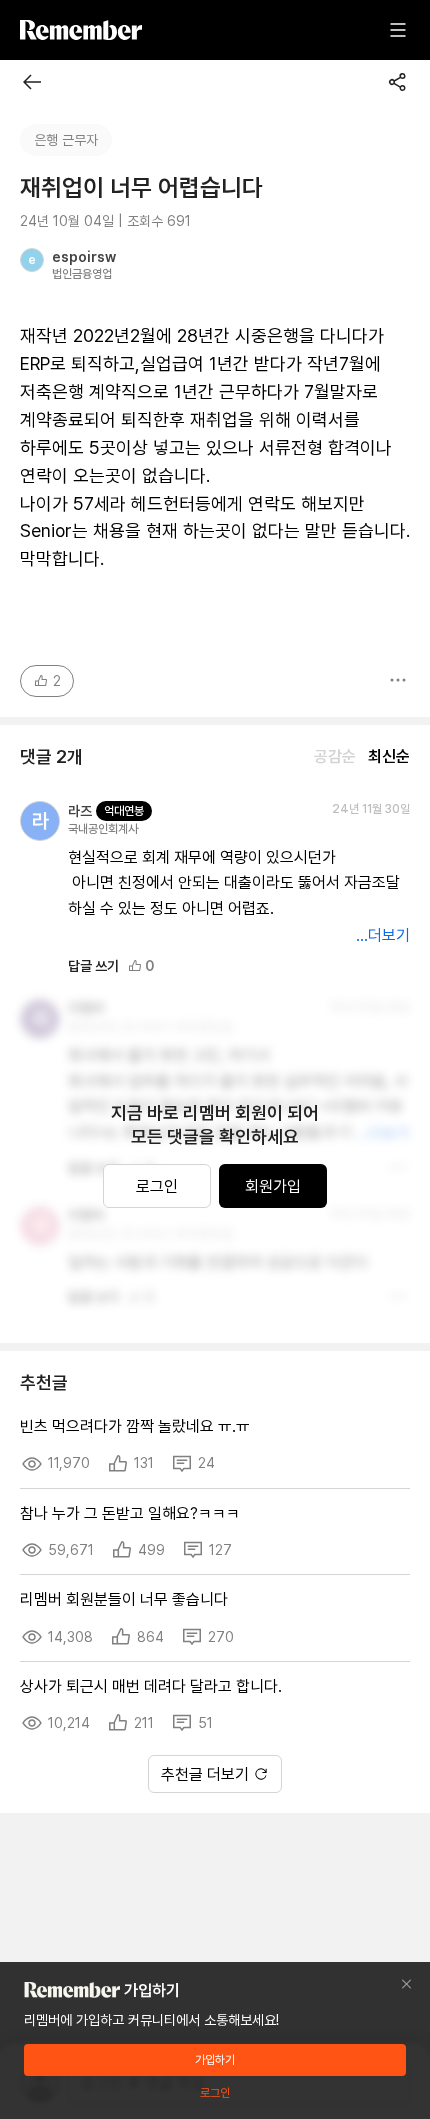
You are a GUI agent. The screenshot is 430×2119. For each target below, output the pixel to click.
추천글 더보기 (205, 1774)
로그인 (157, 1186)
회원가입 (273, 1186)
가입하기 (215, 2060)
